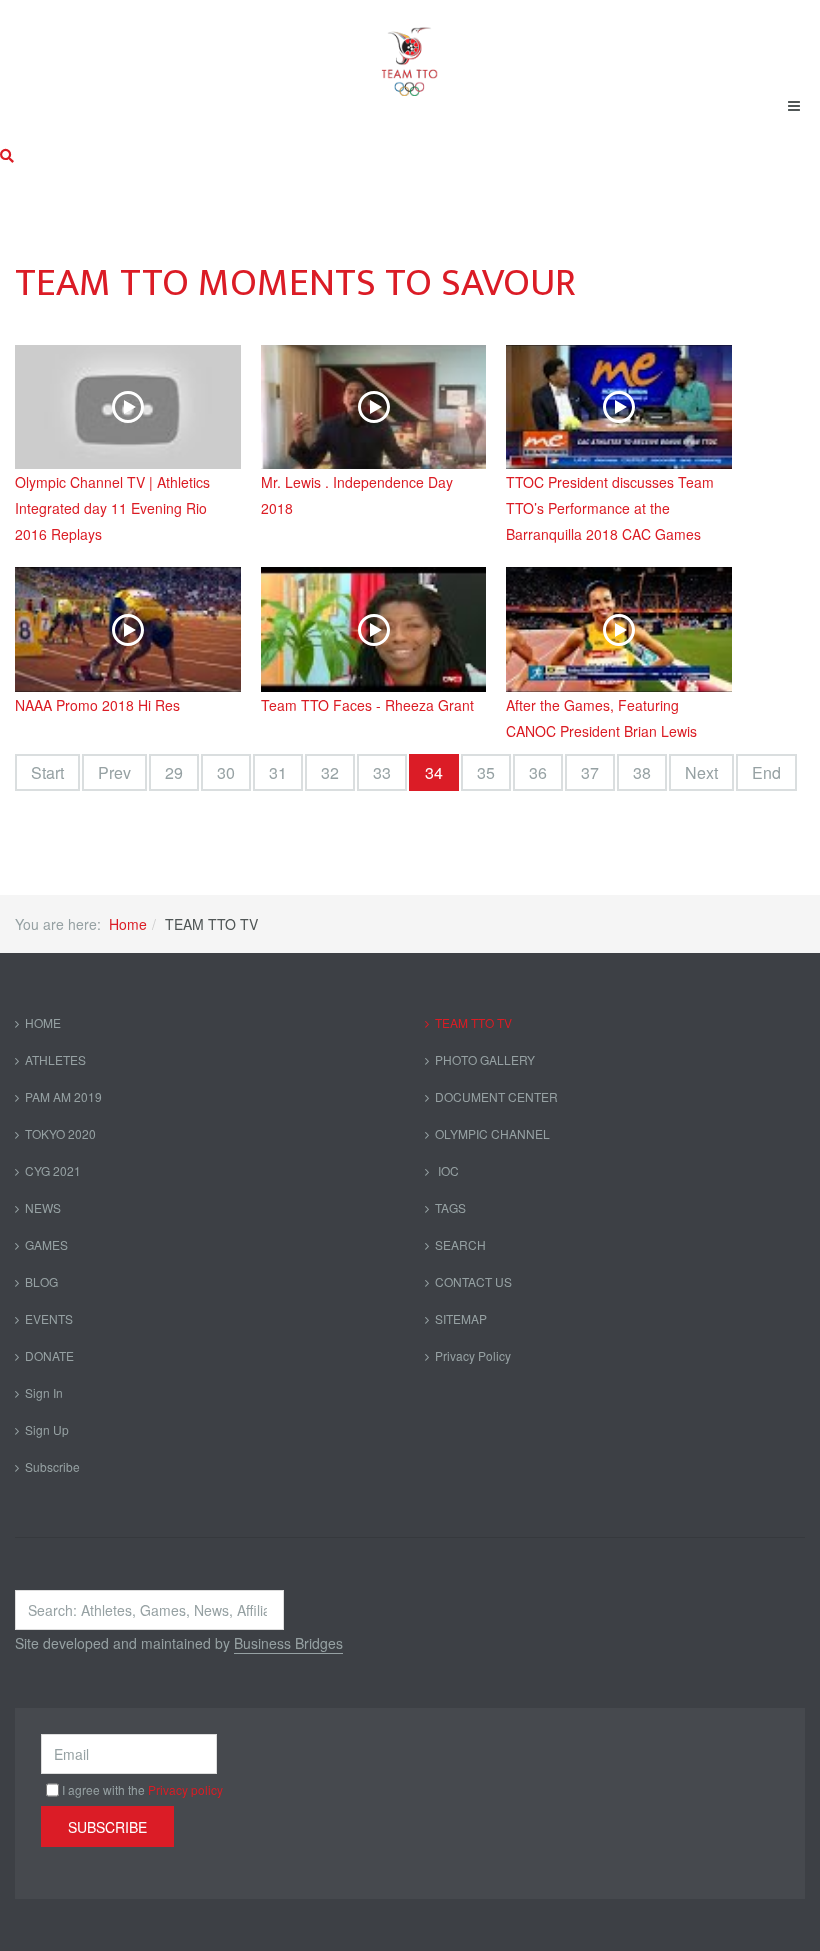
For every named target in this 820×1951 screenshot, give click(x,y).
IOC (447, 1170)
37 (590, 772)
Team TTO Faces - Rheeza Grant (367, 705)
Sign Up (47, 1429)
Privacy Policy (473, 1355)
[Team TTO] (410, 52)
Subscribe (52, 1466)
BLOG (41, 1281)
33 (382, 772)
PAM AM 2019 (63, 1096)
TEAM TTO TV (473, 1022)
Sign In (44, 1392)
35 (486, 772)
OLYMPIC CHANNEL (492, 1133)
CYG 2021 (53, 1170)
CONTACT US (473, 1281)
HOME (43, 1022)
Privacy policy (185, 1789)
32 (330, 772)
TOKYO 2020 (60, 1133)
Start (47, 772)
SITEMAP (461, 1318)
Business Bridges (288, 1643)
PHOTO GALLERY (485, 1059)
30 (226, 772)
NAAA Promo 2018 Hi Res (97, 705)
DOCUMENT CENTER (496, 1096)
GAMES (46, 1244)
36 (538, 772)
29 (174, 772)
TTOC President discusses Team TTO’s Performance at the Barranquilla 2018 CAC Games (610, 508)
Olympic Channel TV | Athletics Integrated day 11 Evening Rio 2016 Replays (112, 508)
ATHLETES (55, 1059)
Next (701, 772)
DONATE (49, 1355)
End (766, 772)
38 (642, 772)
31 (278, 772)
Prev (114, 772)
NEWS (43, 1207)
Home (128, 924)
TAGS (450, 1207)
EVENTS (49, 1318)
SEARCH (460, 1244)
